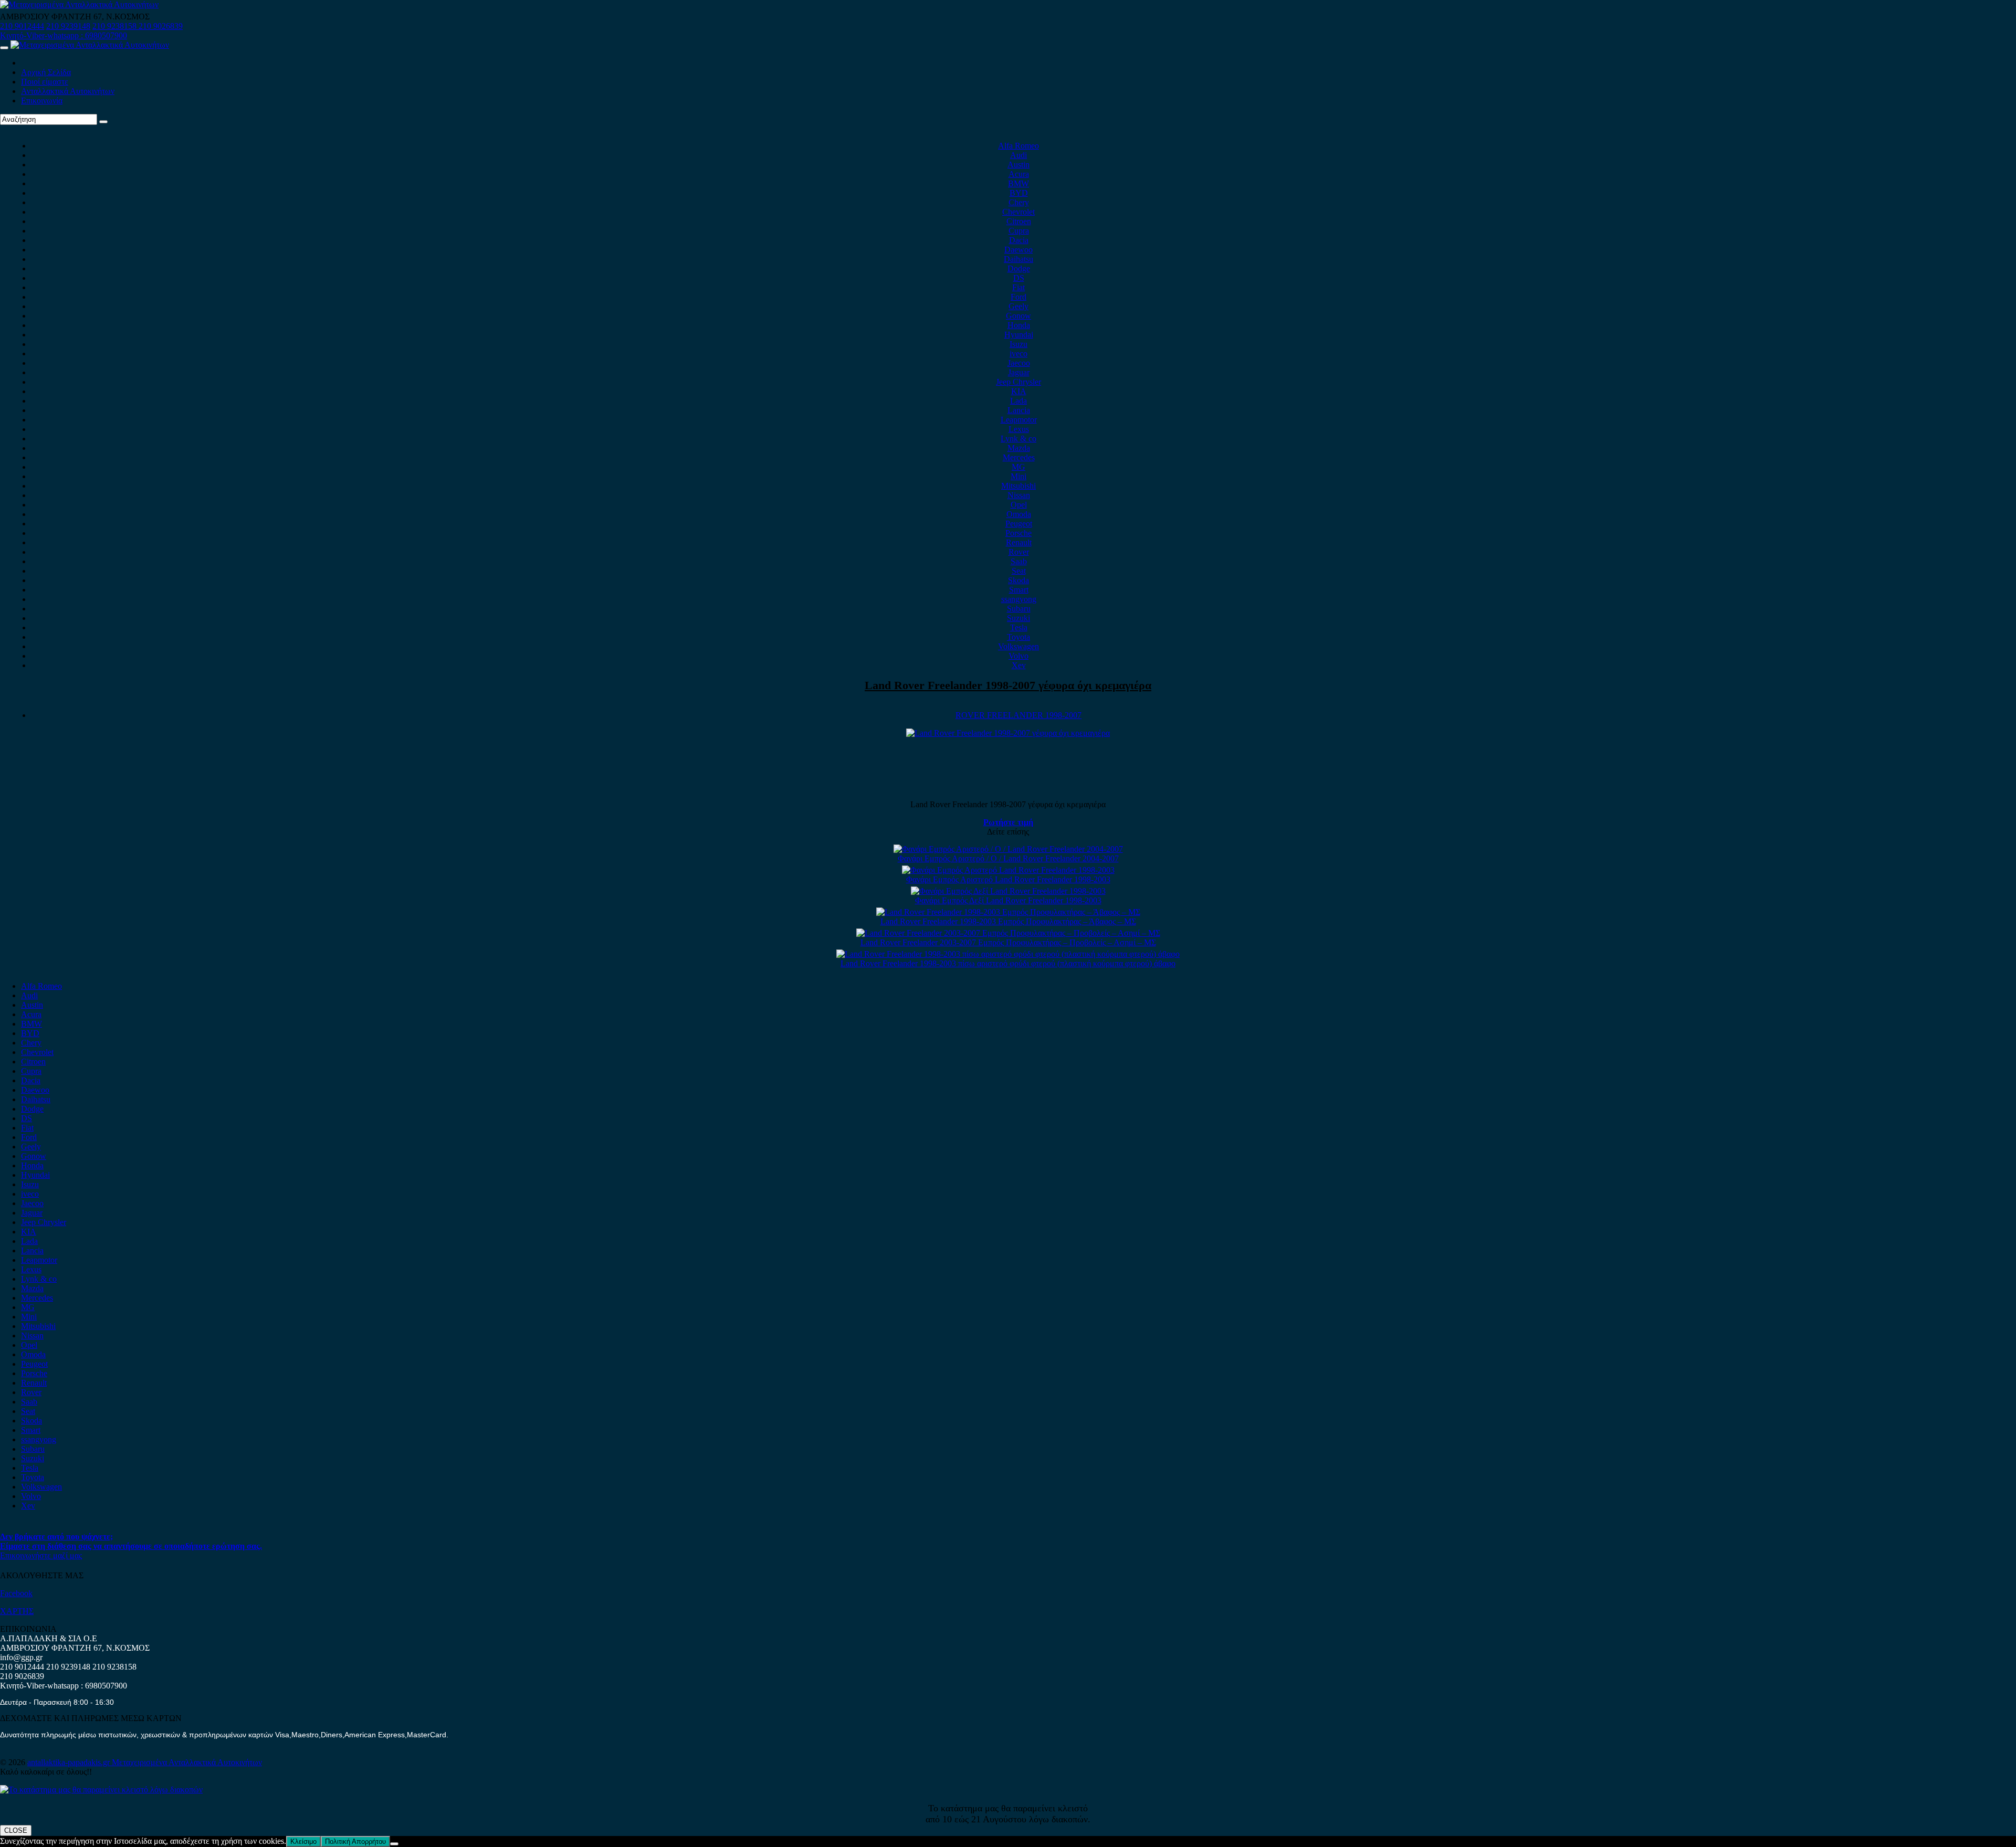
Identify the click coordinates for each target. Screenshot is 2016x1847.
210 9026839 (161, 26)
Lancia (1019, 410)
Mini (1018, 476)
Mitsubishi (1018, 486)
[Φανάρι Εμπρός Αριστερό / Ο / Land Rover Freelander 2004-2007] (1008, 849)
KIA (1019, 391)
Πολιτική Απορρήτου (355, 1841)
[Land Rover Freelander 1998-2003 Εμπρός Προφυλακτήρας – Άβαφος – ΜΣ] (1008, 912)
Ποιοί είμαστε (45, 82)
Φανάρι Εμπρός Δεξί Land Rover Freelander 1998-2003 (1008, 900)
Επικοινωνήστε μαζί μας (41, 1555)
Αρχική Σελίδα (46, 72)
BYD (1019, 193)
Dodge (1019, 268)
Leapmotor (1019, 420)
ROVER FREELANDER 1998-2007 (1018, 715)
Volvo (1018, 656)
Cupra (1019, 231)
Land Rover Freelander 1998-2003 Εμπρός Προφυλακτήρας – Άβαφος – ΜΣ (1008, 921)
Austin (1018, 165)
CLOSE (16, 1830)
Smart (1019, 590)
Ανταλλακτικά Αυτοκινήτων (68, 91)
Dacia (1019, 240)
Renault (1019, 542)
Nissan (1019, 495)
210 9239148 (68, 26)
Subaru (1019, 609)
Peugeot (1019, 524)
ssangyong (1019, 599)
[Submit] (103, 122)
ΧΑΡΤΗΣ (17, 1611)
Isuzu (1018, 344)
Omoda (1019, 514)
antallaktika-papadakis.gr (70, 1762)
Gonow (1018, 316)
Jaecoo (1019, 363)
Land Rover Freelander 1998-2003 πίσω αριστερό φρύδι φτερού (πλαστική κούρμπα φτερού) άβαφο (1008, 963)
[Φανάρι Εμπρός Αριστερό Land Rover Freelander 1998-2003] (1008, 870)
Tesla (1019, 627)
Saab (1019, 561)
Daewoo (1018, 250)
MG (1018, 467)
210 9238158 (115, 26)
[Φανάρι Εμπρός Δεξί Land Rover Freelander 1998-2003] (1008, 891)
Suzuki (1018, 618)
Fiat (1018, 287)
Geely (1018, 306)
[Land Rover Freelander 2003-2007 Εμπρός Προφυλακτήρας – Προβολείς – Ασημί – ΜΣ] (1008, 933)
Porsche (1018, 533)
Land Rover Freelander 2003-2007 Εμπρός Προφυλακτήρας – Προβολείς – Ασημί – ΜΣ (1008, 942)
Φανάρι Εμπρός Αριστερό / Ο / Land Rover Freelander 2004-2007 (1008, 858)
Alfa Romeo (1018, 146)
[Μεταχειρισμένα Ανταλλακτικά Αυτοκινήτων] (101, 1790)
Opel (1019, 505)
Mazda (1019, 448)
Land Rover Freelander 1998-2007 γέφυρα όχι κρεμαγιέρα (1008, 685)
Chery (1019, 202)
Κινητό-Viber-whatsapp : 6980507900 (64, 35)
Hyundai (1019, 335)
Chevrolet (1018, 212)
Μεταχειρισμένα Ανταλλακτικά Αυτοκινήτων (187, 1762)
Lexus (1019, 429)
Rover (1019, 552)
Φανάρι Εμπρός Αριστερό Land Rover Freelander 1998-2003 (1008, 879)
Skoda (1018, 580)
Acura (1019, 174)
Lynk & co (1018, 439)
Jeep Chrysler (1018, 382)
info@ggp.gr (21, 1657)
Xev (1019, 665)
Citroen (1019, 221)
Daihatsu (1018, 259)
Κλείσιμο (303, 1841)
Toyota (1018, 637)
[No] (394, 1844)
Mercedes (1019, 457)
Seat (1019, 571)
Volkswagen (1018, 646)
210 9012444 (22, 26)
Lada (1018, 401)
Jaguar (1019, 372)
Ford (1018, 297)
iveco (1018, 353)
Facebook (16, 1593)
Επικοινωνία (42, 101)
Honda (1019, 325)
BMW (1018, 183)
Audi (1018, 155)
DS (1019, 278)
